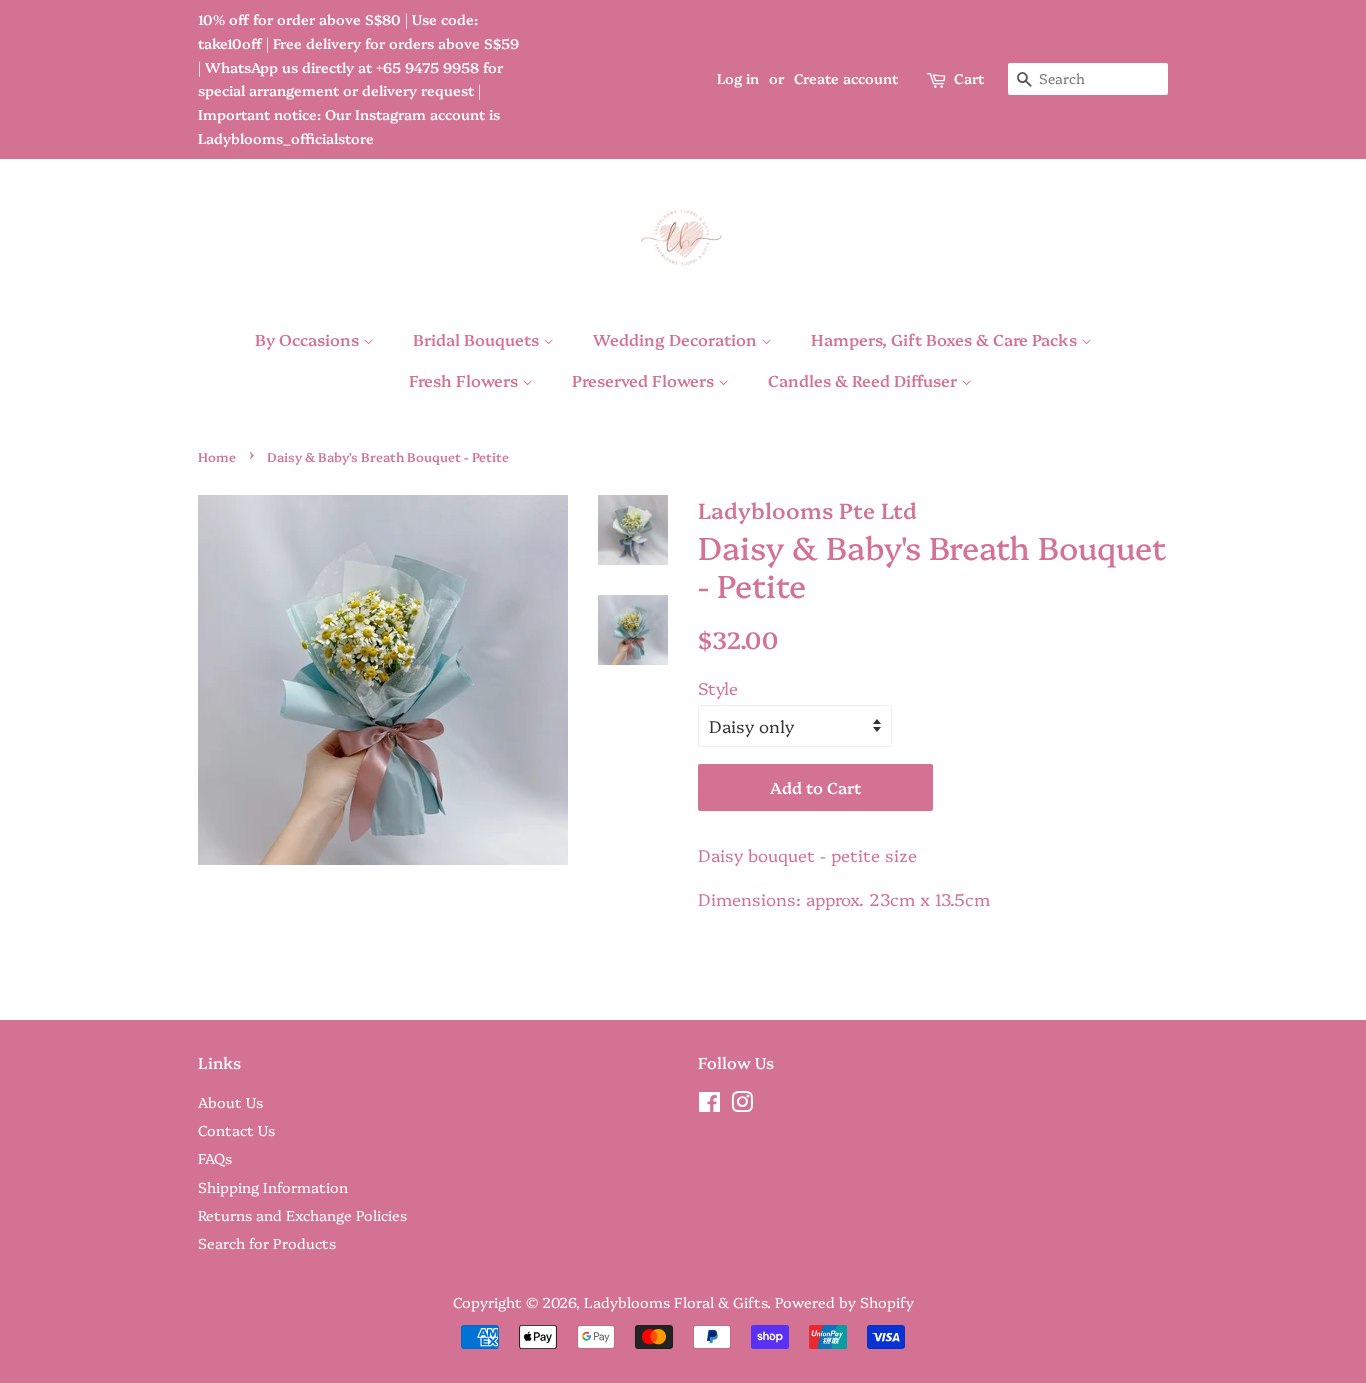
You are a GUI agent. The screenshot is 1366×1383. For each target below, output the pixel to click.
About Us (230, 1102)
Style (718, 687)
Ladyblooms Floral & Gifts (675, 1302)
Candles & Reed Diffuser (864, 380)
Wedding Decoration (677, 339)
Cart (969, 78)
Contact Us (236, 1130)
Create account (846, 78)
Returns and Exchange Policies (302, 1215)
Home (217, 456)
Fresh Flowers (465, 380)
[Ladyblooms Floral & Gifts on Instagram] (742, 1105)
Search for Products (267, 1243)
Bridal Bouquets (478, 339)
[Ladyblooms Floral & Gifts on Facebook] (709, 1105)
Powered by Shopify (844, 1302)
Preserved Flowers (645, 380)
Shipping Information (273, 1187)
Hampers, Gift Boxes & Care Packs (946, 339)
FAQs (215, 1158)
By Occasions (309, 339)
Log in (738, 78)
